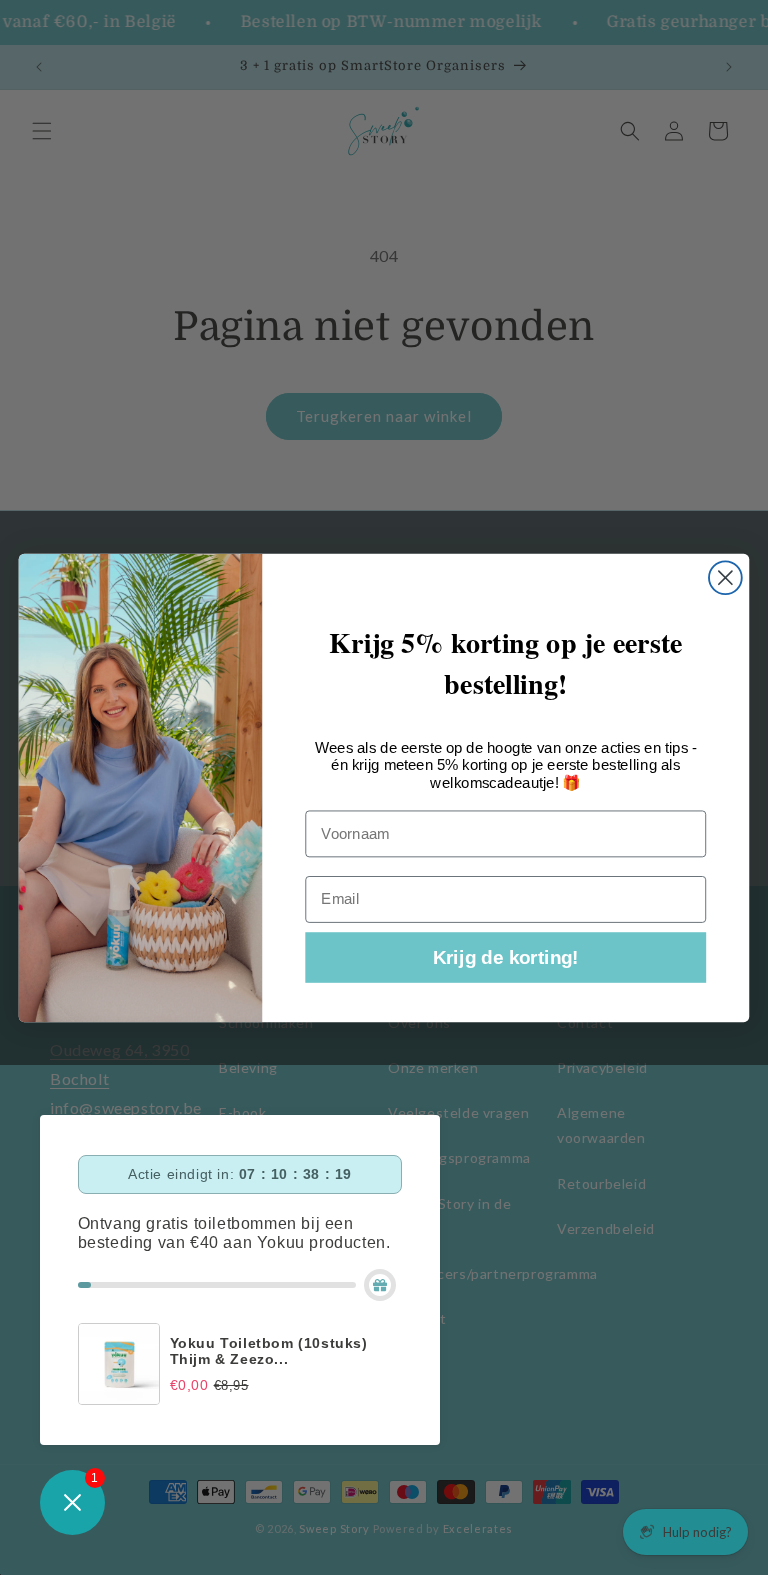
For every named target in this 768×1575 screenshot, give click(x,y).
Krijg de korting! (506, 957)
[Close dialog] (725, 577)
